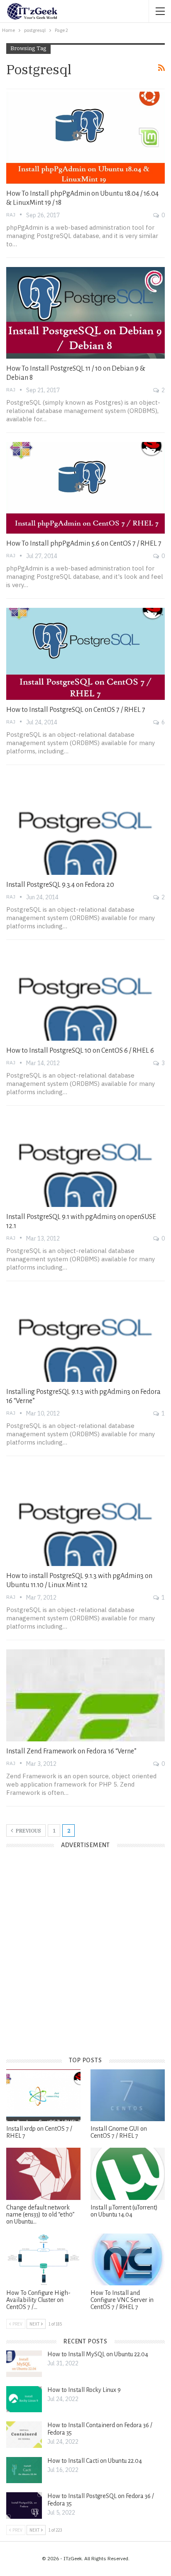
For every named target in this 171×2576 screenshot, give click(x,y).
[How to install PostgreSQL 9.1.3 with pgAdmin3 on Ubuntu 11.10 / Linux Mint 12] (85, 1520)
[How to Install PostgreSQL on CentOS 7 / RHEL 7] (85, 654)
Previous (28, 1831)
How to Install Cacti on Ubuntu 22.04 (95, 2461)
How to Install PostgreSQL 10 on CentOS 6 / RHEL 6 (80, 1051)
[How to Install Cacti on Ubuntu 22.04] (24, 2470)
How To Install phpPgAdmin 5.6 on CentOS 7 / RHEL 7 (84, 544)
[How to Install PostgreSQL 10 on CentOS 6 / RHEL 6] (85, 995)
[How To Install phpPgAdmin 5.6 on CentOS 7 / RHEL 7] (85, 488)
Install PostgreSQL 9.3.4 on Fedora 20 (60, 885)
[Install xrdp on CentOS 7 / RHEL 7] (43, 2095)
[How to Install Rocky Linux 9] (24, 2399)
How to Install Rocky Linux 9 (84, 2390)
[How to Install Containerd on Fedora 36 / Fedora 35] (24, 2435)
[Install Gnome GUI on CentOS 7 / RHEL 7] (128, 2095)
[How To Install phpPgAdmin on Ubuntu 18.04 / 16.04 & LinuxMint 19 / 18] (85, 138)
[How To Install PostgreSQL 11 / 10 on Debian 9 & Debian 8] (85, 313)
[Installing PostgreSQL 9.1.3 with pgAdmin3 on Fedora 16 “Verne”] (85, 1336)
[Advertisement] (85, 1959)
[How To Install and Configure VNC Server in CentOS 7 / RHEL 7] (128, 2259)
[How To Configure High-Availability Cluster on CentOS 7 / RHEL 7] (43, 2259)
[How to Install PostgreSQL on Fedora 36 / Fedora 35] (24, 2506)
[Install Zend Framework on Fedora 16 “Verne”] (85, 1695)
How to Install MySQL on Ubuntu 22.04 (98, 2354)
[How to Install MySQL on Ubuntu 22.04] (24, 2364)
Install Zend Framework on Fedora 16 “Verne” (71, 1751)
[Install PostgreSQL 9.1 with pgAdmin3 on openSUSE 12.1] (85, 1161)
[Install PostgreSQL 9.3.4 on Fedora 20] (85, 829)
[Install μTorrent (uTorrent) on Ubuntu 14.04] (128, 2174)
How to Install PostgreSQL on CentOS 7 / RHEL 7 (76, 710)
